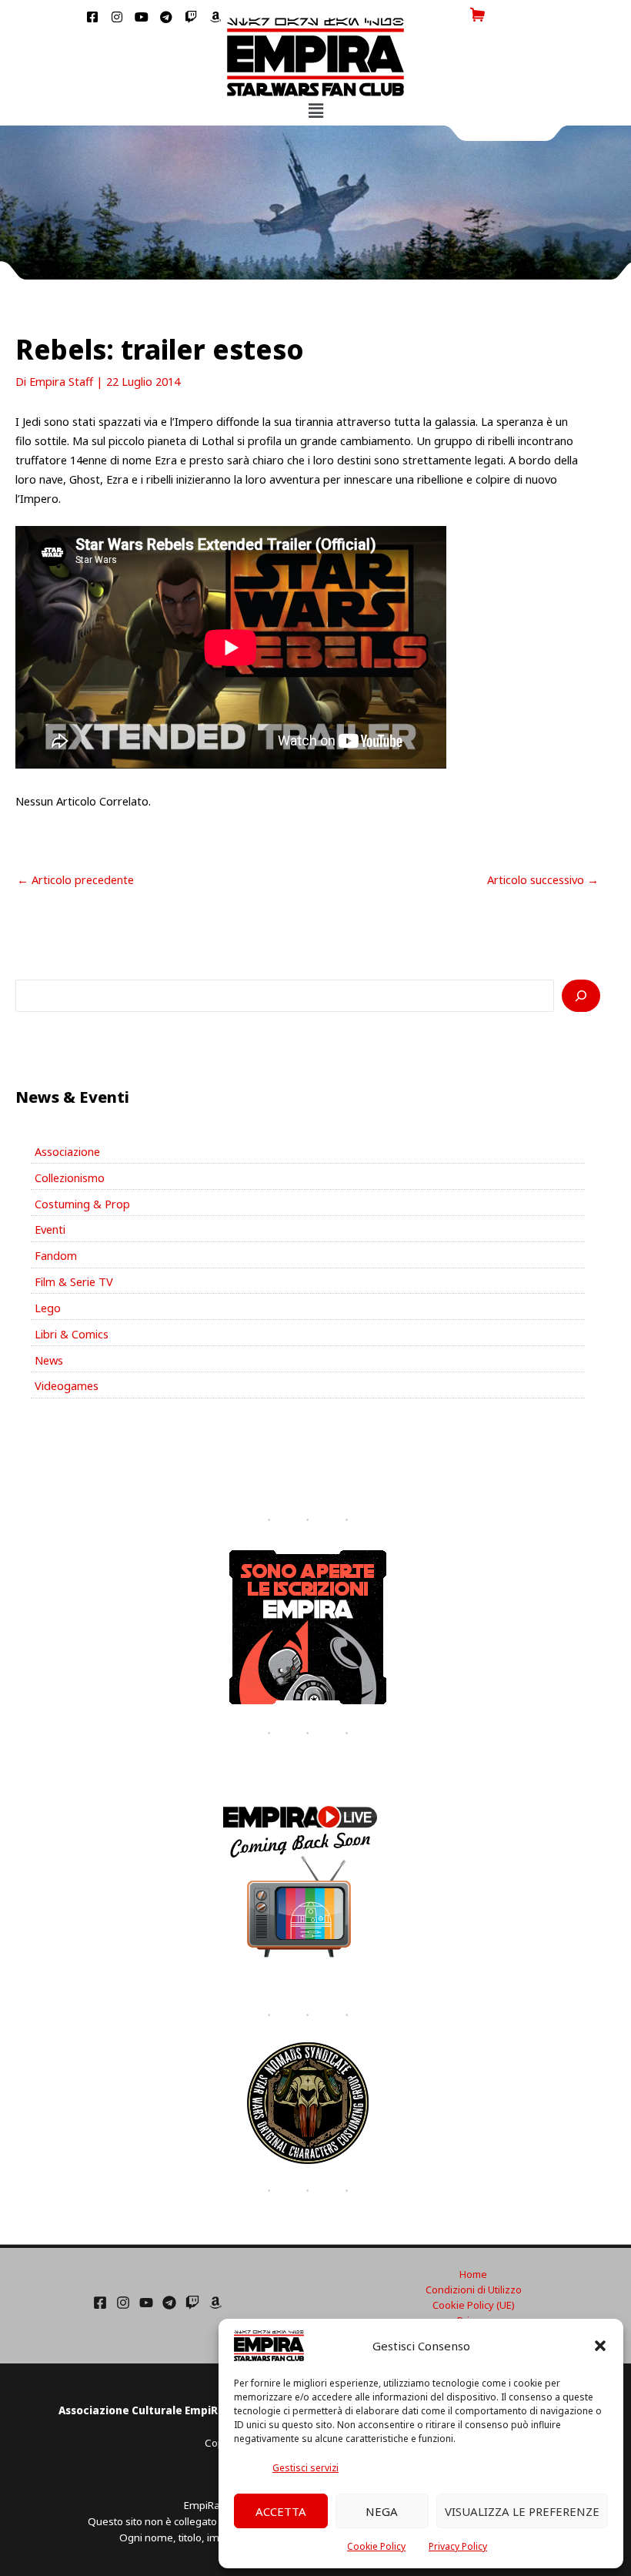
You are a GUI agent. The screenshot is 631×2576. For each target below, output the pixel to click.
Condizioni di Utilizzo (474, 2290)
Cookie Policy (376, 2546)
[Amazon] (215, 2303)
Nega (382, 2511)
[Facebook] (100, 2303)
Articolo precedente (75, 879)
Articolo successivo (543, 879)
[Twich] (192, 2303)
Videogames (67, 1385)
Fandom (56, 1255)
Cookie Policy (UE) (474, 2305)
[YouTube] (146, 2303)
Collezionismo (70, 1177)
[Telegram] (169, 2303)
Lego (48, 1308)
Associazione (67, 1151)
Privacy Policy (458, 2546)
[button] (600, 2346)
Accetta (281, 2511)
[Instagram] (123, 2303)
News (49, 1360)
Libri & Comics (72, 1334)
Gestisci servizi (305, 2468)
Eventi (50, 1229)
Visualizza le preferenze (522, 2511)
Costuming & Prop (82, 1204)
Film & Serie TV (74, 1281)
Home (473, 2274)
